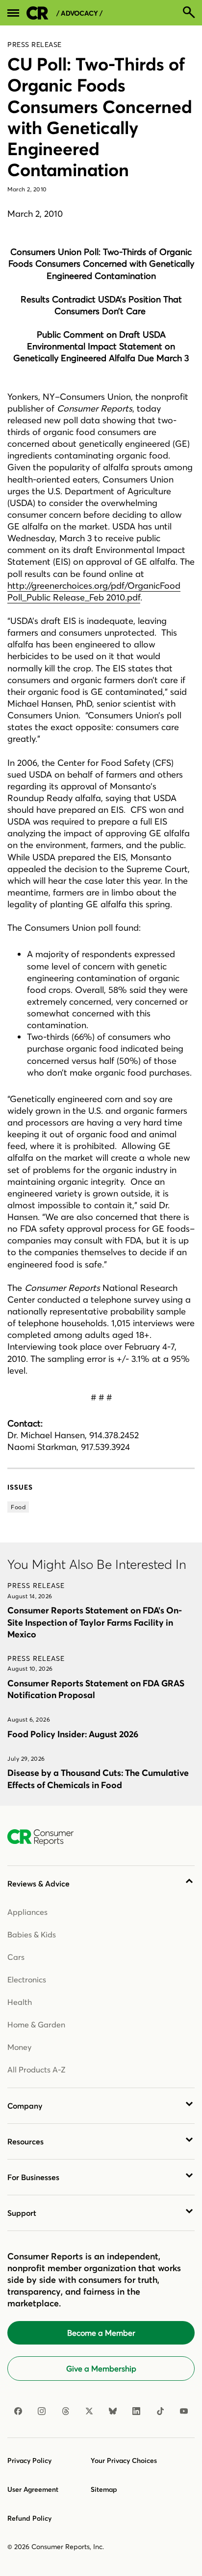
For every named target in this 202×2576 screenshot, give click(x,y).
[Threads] (66, 2411)
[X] (89, 2411)
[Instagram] (42, 2411)
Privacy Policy (29, 2461)
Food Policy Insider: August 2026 (73, 1734)
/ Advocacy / (79, 13)
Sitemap (104, 2489)
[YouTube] (184, 2411)
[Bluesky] (113, 2411)
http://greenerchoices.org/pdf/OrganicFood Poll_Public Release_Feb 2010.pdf (94, 591)
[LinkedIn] (136, 2411)
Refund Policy (29, 2518)
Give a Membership (101, 2369)
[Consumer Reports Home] (45, 1838)
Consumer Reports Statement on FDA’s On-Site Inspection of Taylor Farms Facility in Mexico (95, 1622)
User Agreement (33, 2489)
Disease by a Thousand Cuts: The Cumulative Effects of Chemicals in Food (98, 1779)
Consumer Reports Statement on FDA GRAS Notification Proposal (96, 1689)
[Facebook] (18, 2411)
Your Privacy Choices (124, 2461)
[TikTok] (160, 2411)
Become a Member (101, 2333)
